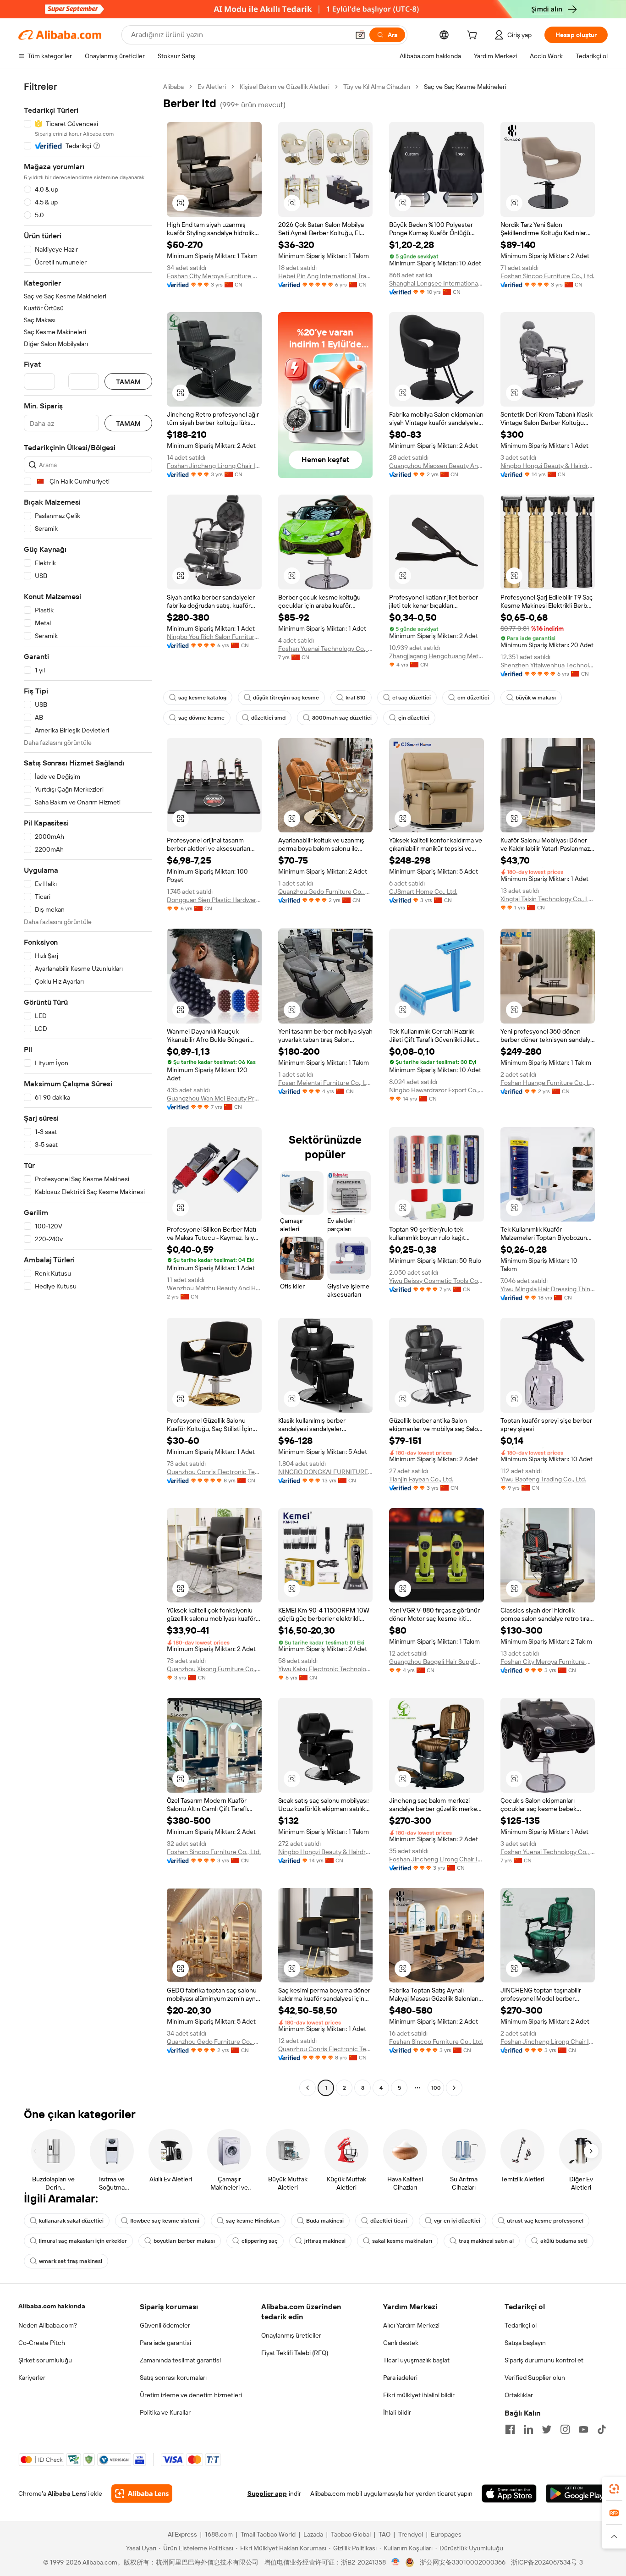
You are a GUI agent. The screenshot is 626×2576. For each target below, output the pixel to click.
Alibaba (173, 87)
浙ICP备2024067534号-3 (547, 2562)
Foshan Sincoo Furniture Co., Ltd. (547, 276)
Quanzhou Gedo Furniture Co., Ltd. (326, 892)
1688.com (219, 2534)
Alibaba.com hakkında (52, 2306)
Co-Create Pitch (42, 2343)
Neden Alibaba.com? (48, 2325)
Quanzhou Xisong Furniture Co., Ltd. (214, 1669)
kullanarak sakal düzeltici (71, 2221)
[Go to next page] (454, 2088)
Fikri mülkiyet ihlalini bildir (419, 2395)
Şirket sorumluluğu (45, 2360)
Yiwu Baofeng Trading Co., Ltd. (543, 1479)
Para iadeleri (400, 2378)
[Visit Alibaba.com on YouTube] (583, 2429)
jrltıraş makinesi (325, 2241)
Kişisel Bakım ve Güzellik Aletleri (285, 87)
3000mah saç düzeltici (342, 718)
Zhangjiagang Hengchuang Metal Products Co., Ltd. (437, 656)
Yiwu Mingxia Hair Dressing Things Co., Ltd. (548, 1289)
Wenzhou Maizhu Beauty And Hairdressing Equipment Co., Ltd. (214, 1288)
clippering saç (260, 2241)
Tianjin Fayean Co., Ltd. (421, 1479)
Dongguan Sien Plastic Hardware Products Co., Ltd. (214, 900)
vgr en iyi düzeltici (457, 2221)
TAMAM (128, 382)
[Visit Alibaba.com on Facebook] (510, 2429)
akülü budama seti (564, 2241)
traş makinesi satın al (486, 2241)
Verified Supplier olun (535, 2378)
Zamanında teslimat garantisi (180, 2360)
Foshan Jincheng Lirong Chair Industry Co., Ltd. (214, 466)
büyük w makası (536, 698)
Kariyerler (32, 2378)
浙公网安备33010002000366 (463, 2562)
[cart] (474, 36)
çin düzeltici (414, 718)
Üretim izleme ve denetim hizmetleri (191, 2395)
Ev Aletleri (212, 87)
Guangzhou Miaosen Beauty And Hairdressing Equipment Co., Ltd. (437, 466)
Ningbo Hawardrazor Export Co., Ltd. (437, 1090)
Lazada (313, 2534)
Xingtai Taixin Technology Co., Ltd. (548, 899)
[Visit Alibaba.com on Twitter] (547, 2429)
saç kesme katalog (202, 698)
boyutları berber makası (184, 2241)
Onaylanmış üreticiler (291, 2335)
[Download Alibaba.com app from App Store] (509, 2493)
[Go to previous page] (308, 2088)
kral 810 (356, 698)
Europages (446, 2534)
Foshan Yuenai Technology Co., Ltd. (326, 649)
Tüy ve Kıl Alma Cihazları (377, 87)
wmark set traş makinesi (71, 2261)
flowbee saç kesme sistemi (165, 2221)
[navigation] (88, 1088)
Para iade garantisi (165, 2343)
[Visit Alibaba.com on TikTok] (602, 2429)
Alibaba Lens (67, 2493)
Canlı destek (401, 2343)
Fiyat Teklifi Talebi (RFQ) (295, 2353)
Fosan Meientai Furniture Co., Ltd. (326, 1083)
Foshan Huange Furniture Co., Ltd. (548, 1083)
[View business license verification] (396, 2562)
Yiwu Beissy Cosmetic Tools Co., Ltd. (437, 1281)
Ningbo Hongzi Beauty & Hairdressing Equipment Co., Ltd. (548, 466)
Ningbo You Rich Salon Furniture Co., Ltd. (214, 637)
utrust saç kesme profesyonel (545, 2221)
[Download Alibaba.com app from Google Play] (577, 2493)
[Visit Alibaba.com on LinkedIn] (528, 2429)
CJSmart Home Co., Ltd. (423, 892)
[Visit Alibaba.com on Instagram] (565, 2429)
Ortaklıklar (519, 2395)
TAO (384, 2534)
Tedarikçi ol (521, 2325)
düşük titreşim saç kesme (286, 698)
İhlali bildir (397, 2412)
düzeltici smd (268, 718)
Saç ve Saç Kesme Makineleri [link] (465, 87)
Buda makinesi (325, 2221)
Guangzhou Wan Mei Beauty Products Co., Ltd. (214, 1098)
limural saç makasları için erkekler (83, 2241)
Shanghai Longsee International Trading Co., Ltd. (437, 283)
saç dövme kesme (201, 718)
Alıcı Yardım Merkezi (411, 2325)
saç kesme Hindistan (253, 2221)
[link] (614, 2489)
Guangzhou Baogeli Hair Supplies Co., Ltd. (437, 1662)
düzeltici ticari (389, 2221)
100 (436, 2088)
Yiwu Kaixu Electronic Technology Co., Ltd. (326, 1669)
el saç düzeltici (412, 698)
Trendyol (411, 2534)
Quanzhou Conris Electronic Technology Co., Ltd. (214, 1472)
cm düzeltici (473, 698)
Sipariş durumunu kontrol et (544, 2360)
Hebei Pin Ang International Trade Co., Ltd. (326, 276)
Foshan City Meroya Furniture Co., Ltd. (214, 276)
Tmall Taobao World (268, 2534)
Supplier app (267, 2493)
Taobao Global (351, 2534)
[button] (360, 35)
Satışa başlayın (525, 2343)
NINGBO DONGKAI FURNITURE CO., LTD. (326, 1472)
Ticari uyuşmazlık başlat (416, 2360)
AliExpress (182, 2534)
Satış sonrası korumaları (173, 2378)
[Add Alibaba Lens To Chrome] (142, 2493)
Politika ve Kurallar (165, 2412)
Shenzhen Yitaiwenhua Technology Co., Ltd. (548, 665)
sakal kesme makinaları (402, 2241)
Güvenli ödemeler (165, 2325)
